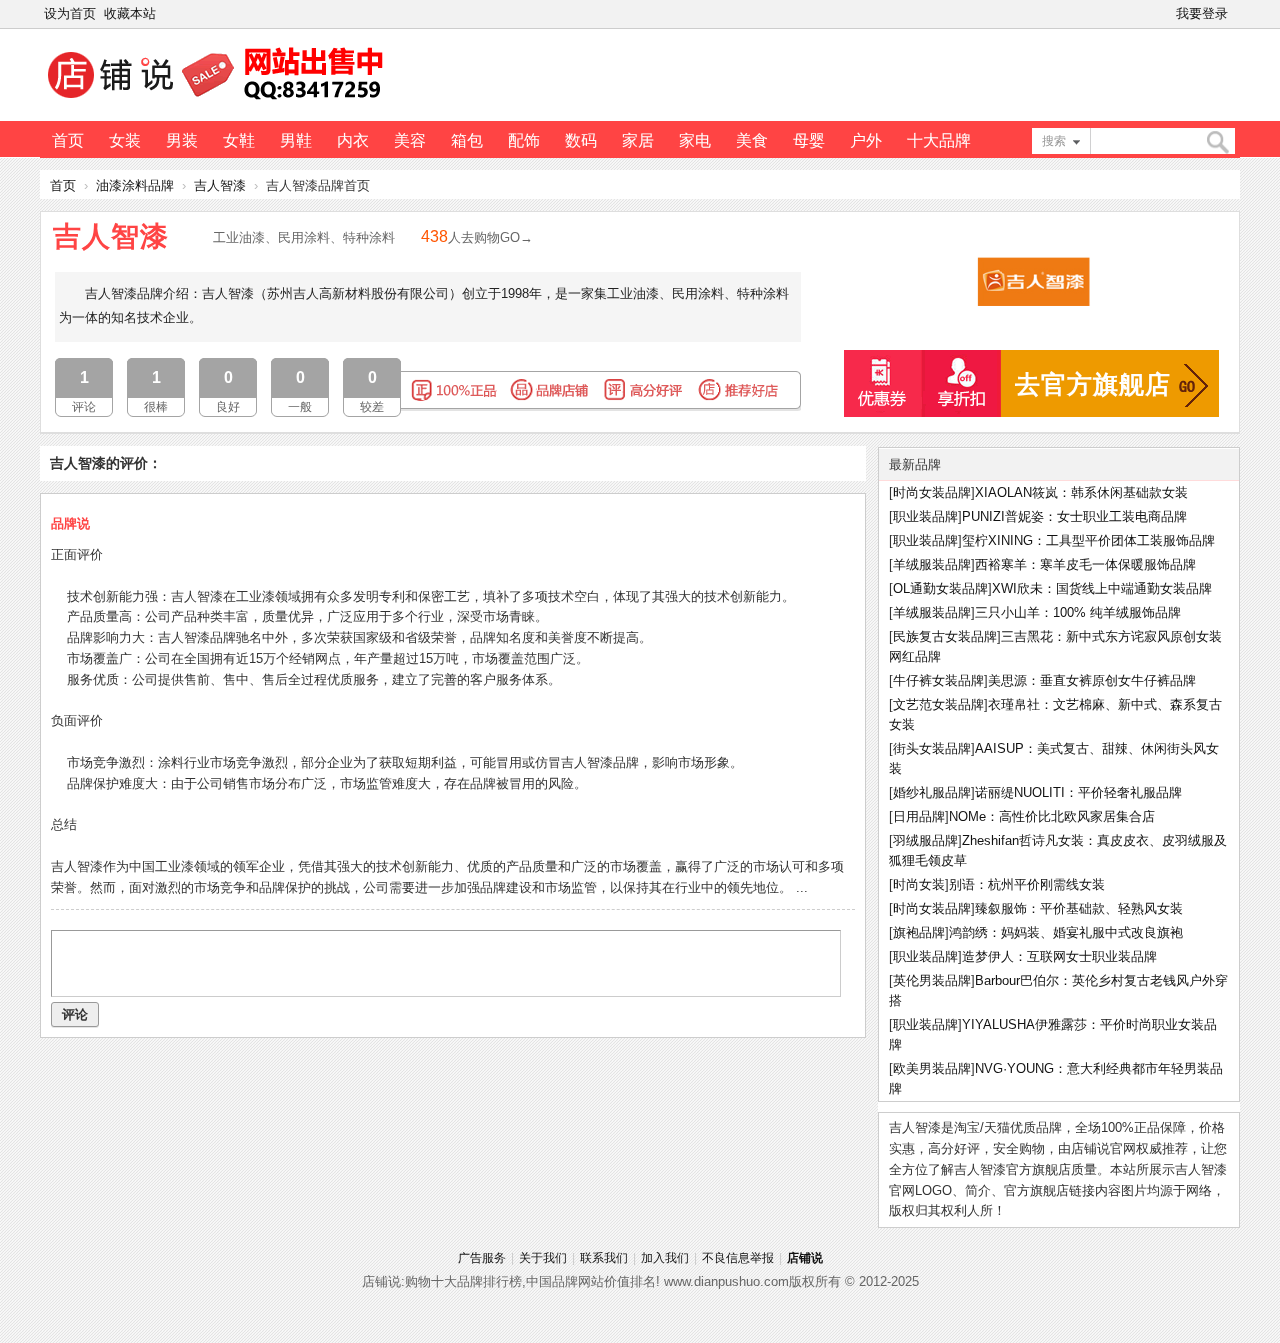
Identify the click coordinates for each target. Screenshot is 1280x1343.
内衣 (353, 140)
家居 (638, 140)
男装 (182, 140)
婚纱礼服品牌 (932, 792)
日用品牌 (919, 816)
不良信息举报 (738, 1258)
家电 (695, 140)
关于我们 (543, 1258)
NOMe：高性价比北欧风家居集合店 (1052, 816)
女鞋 (239, 140)
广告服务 (482, 1258)
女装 (125, 140)
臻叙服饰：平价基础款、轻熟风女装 (1079, 908)
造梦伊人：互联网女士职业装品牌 (1059, 956)
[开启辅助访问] (1236, 14)
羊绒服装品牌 (932, 564)
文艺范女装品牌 (938, 704)
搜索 (1054, 141)
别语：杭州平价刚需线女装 (1027, 884)
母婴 (809, 140)
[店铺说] (219, 101)
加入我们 (665, 1258)
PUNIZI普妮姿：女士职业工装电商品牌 (1074, 516)
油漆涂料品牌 (135, 185)
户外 (866, 140)
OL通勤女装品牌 (940, 588)
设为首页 (70, 13)
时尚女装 (919, 884)
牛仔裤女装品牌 (938, 680)
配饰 (524, 140)
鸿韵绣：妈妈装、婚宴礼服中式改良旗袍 (1066, 932)
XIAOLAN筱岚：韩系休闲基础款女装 (1081, 492)
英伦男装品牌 (932, 980)
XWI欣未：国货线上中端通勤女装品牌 (1102, 588)
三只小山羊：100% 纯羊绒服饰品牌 (1078, 612)
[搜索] (1217, 142)
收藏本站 (130, 13)
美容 (410, 140)
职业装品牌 (925, 516)
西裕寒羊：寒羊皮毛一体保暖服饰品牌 (1085, 564)
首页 (68, 140)
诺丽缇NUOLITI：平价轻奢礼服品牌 (1078, 792)
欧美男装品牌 (932, 1068)
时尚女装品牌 (932, 492)
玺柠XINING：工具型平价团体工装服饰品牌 (1088, 540)
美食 (752, 140)
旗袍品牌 (919, 932)
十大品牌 (939, 140)
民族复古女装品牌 (945, 636)
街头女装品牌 (932, 748)
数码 (581, 140)
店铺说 (805, 1258)
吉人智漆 (220, 185)
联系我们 (604, 1258)
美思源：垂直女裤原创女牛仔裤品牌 (1092, 680)
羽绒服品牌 (925, 840)
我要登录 (1202, 13)
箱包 (467, 140)
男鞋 (296, 140)
